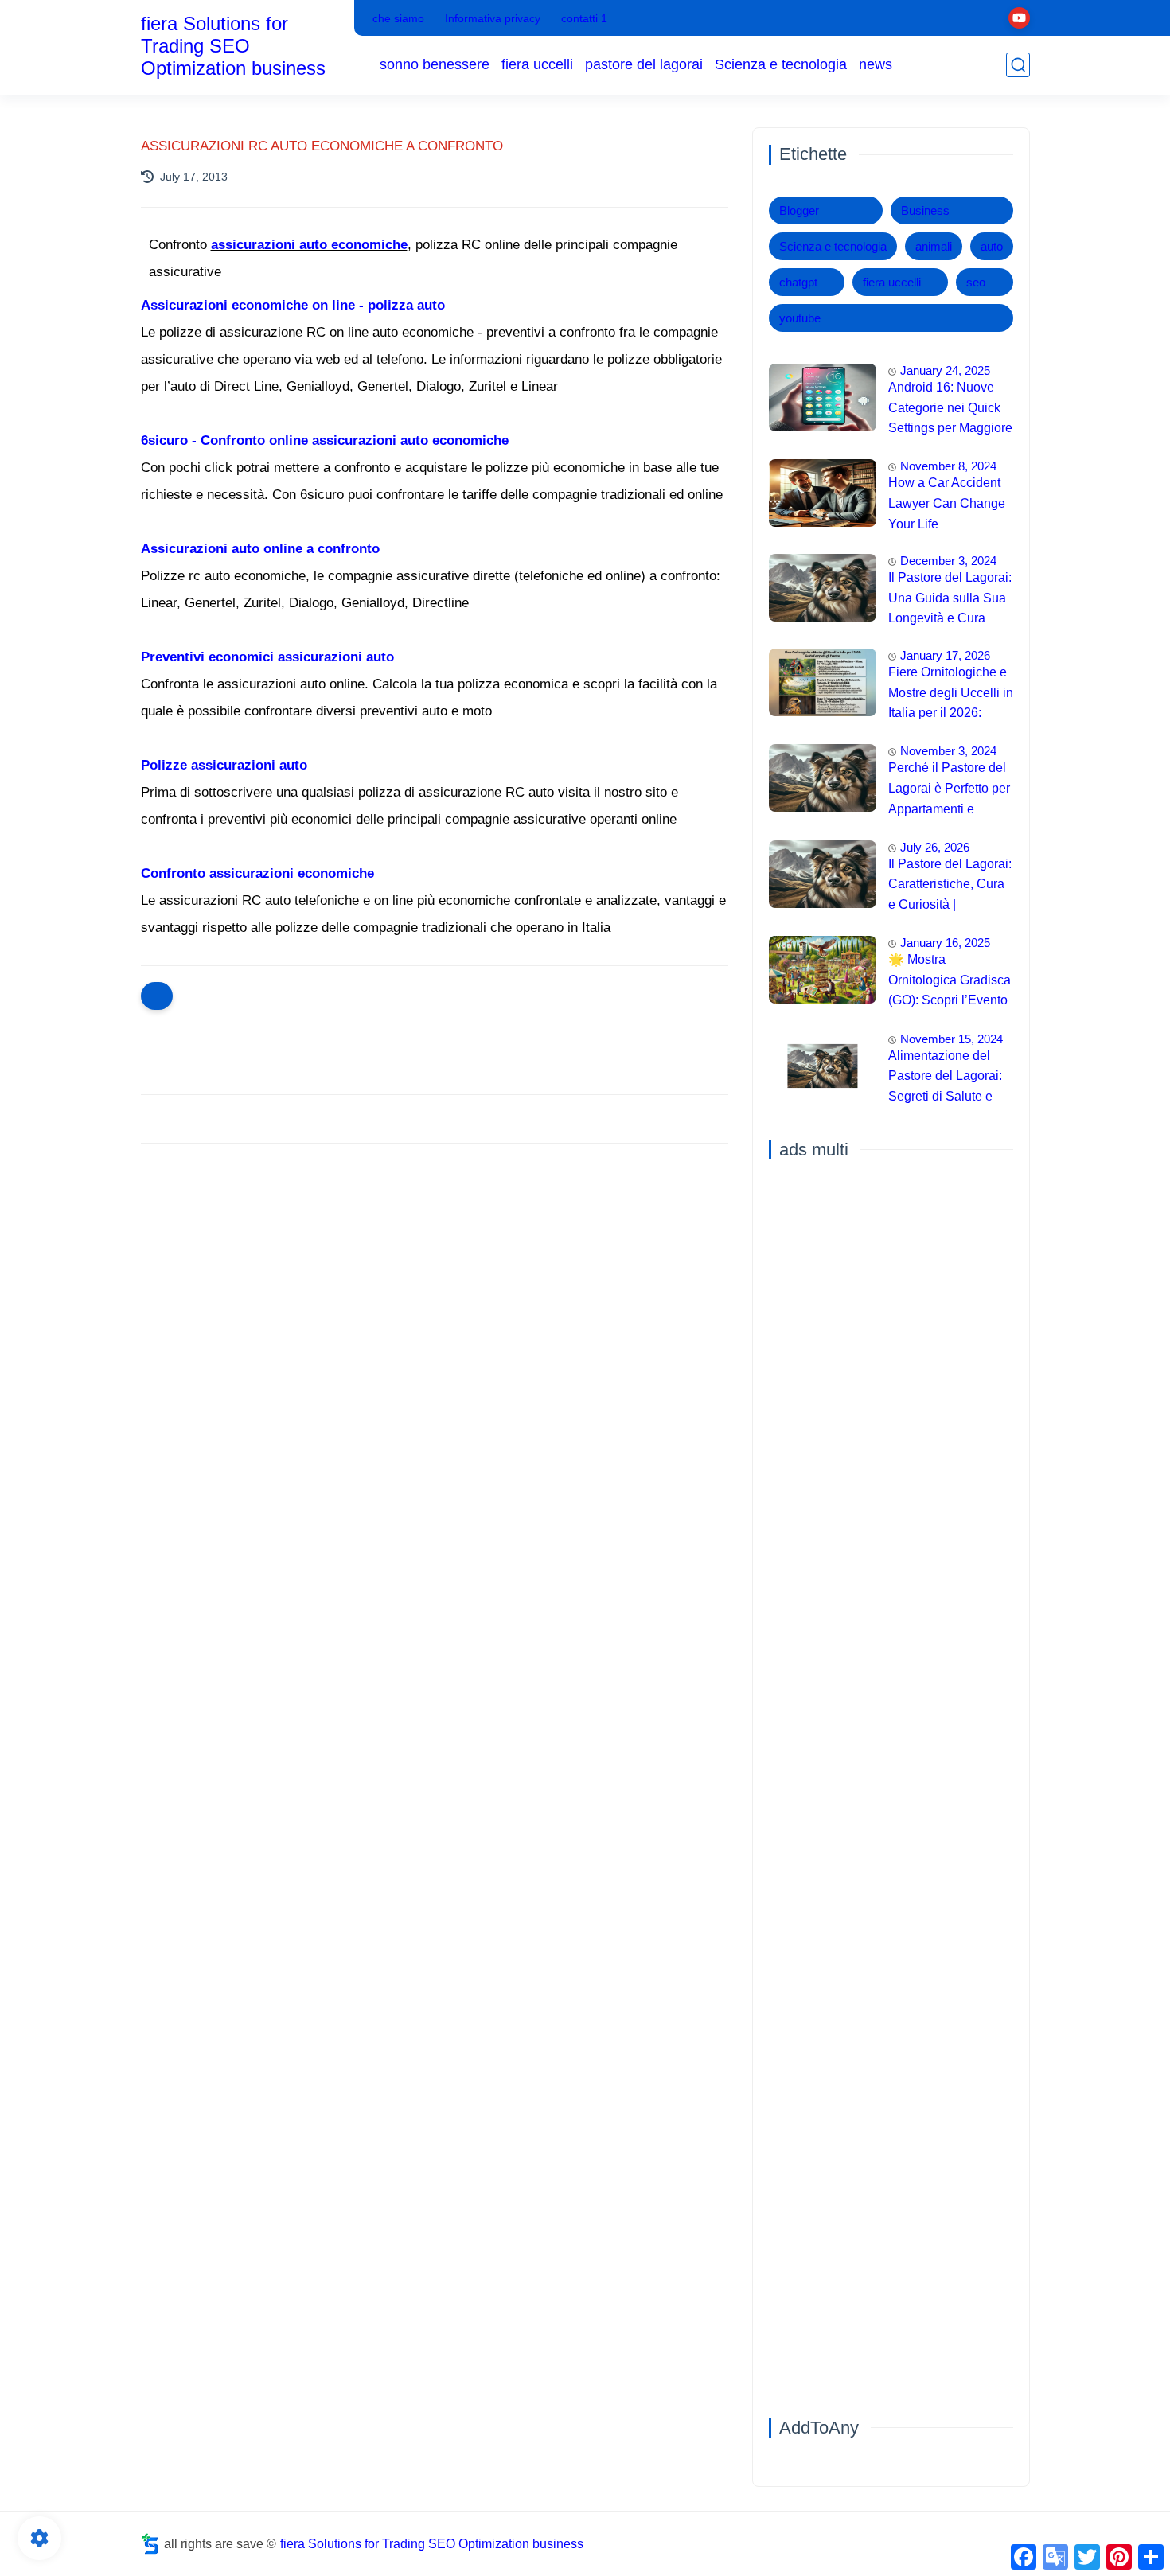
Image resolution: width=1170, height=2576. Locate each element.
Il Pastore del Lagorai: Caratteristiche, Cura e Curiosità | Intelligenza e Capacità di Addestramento (950, 887)
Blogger (799, 210)
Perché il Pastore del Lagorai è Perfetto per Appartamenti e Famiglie (949, 790)
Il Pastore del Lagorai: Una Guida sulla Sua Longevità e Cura (950, 598)
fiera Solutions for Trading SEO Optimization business (233, 46)
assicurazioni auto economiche (309, 245)
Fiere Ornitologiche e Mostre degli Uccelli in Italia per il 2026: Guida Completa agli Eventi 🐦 (951, 695)
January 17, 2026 (945, 655)
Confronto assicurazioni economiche (257, 873)
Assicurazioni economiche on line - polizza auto (293, 305)
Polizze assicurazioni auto (224, 765)
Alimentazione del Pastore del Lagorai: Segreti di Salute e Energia (945, 1078)
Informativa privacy (493, 18)
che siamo (398, 18)
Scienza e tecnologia (781, 64)
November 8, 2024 (948, 466)
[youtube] (1019, 18)
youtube (800, 318)
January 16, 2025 (945, 943)
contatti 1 (584, 18)
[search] (1018, 65)
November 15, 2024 (952, 1039)
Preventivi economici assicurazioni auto (267, 657)
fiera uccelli (537, 64)
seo (976, 282)
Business (925, 210)
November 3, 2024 (948, 751)
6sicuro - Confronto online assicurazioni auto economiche (325, 440)
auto (992, 246)
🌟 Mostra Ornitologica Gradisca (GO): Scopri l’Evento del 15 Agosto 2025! (950, 982)
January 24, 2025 (945, 370)
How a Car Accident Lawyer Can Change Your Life (947, 503)
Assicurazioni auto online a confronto (260, 549)
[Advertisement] (435, 1279)
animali (934, 246)
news (876, 64)
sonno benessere (435, 64)
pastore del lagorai (644, 64)
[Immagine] (823, 398)
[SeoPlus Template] (150, 2544)
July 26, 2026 (935, 847)
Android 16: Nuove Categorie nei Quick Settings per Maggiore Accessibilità (950, 410)
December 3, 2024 (948, 561)
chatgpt (798, 282)
